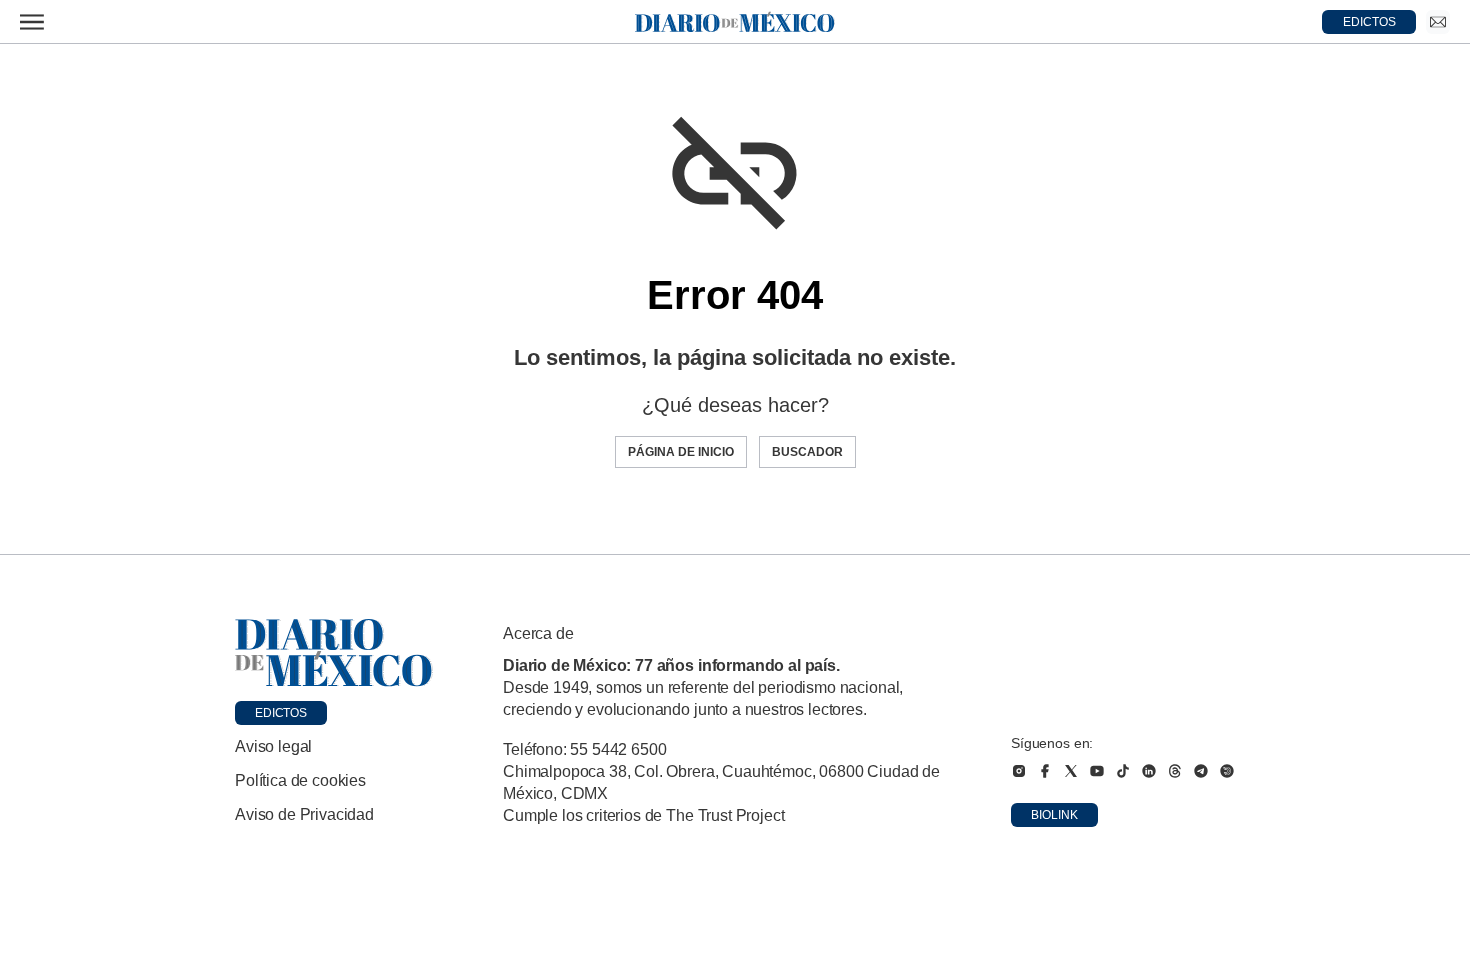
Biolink (1054, 815)
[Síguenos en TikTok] (1123, 771)
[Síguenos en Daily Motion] (1227, 771)
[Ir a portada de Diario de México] (334, 653)
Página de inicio (681, 452)
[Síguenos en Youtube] (1097, 771)
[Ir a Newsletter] (1438, 22)
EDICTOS (1369, 22)
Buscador (807, 452)
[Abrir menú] (32, 22)
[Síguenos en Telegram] (1201, 771)
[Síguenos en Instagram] (1019, 771)
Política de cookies (300, 780)
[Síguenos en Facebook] (1045, 771)
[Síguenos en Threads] (1175, 771)
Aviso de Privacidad (304, 814)
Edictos (281, 713)
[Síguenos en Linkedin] (1149, 771)
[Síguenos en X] (1071, 771)
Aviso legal (273, 746)
